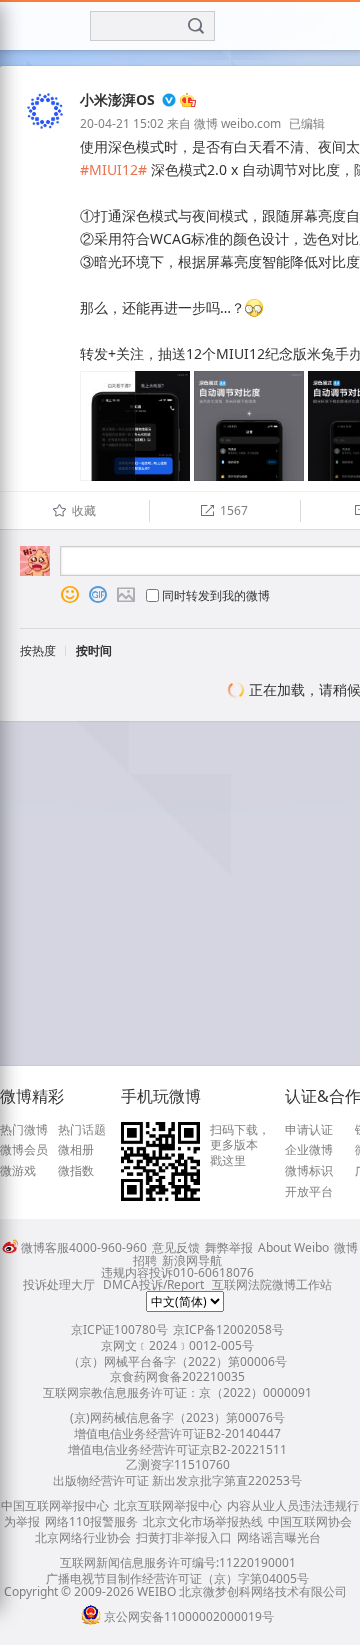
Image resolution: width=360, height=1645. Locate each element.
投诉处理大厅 (59, 1284)
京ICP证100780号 (119, 1329)
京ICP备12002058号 (228, 1329)
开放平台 (309, 1192)
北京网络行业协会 (83, 1537)
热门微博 (24, 1130)
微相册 (76, 1150)
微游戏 (18, 1171)
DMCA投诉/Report (153, 1284)
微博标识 (309, 1171)
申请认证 (309, 1130)
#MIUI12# (113, 169)
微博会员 (24, 1150)
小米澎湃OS (117, 99)
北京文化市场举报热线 (203, 1521)
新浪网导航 (192, 1260)
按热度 (38, 650)
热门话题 (82, 1130)
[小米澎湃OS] (45, 131)
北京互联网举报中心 (168, 1505)
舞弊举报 (229, 1247)
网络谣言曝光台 (279, 1537)
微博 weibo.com (237, 123)
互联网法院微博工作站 (272, 1284)
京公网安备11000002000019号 (189, 1616)
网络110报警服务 (91, 1521)
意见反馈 (176, 1247)
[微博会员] (186, 100)
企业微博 (309, 1150)
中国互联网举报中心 (55, 1505)
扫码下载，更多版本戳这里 (240, 1145)
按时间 (94, 650)
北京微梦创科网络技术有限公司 (263, 1591)
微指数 (76, 1171)
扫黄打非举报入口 (184, 1537)
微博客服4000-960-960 (84, 1247)
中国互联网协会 (310, 1521)
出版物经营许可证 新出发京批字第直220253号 (177, 1480)
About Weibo (293, 1247)
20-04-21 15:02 (122, 123)
